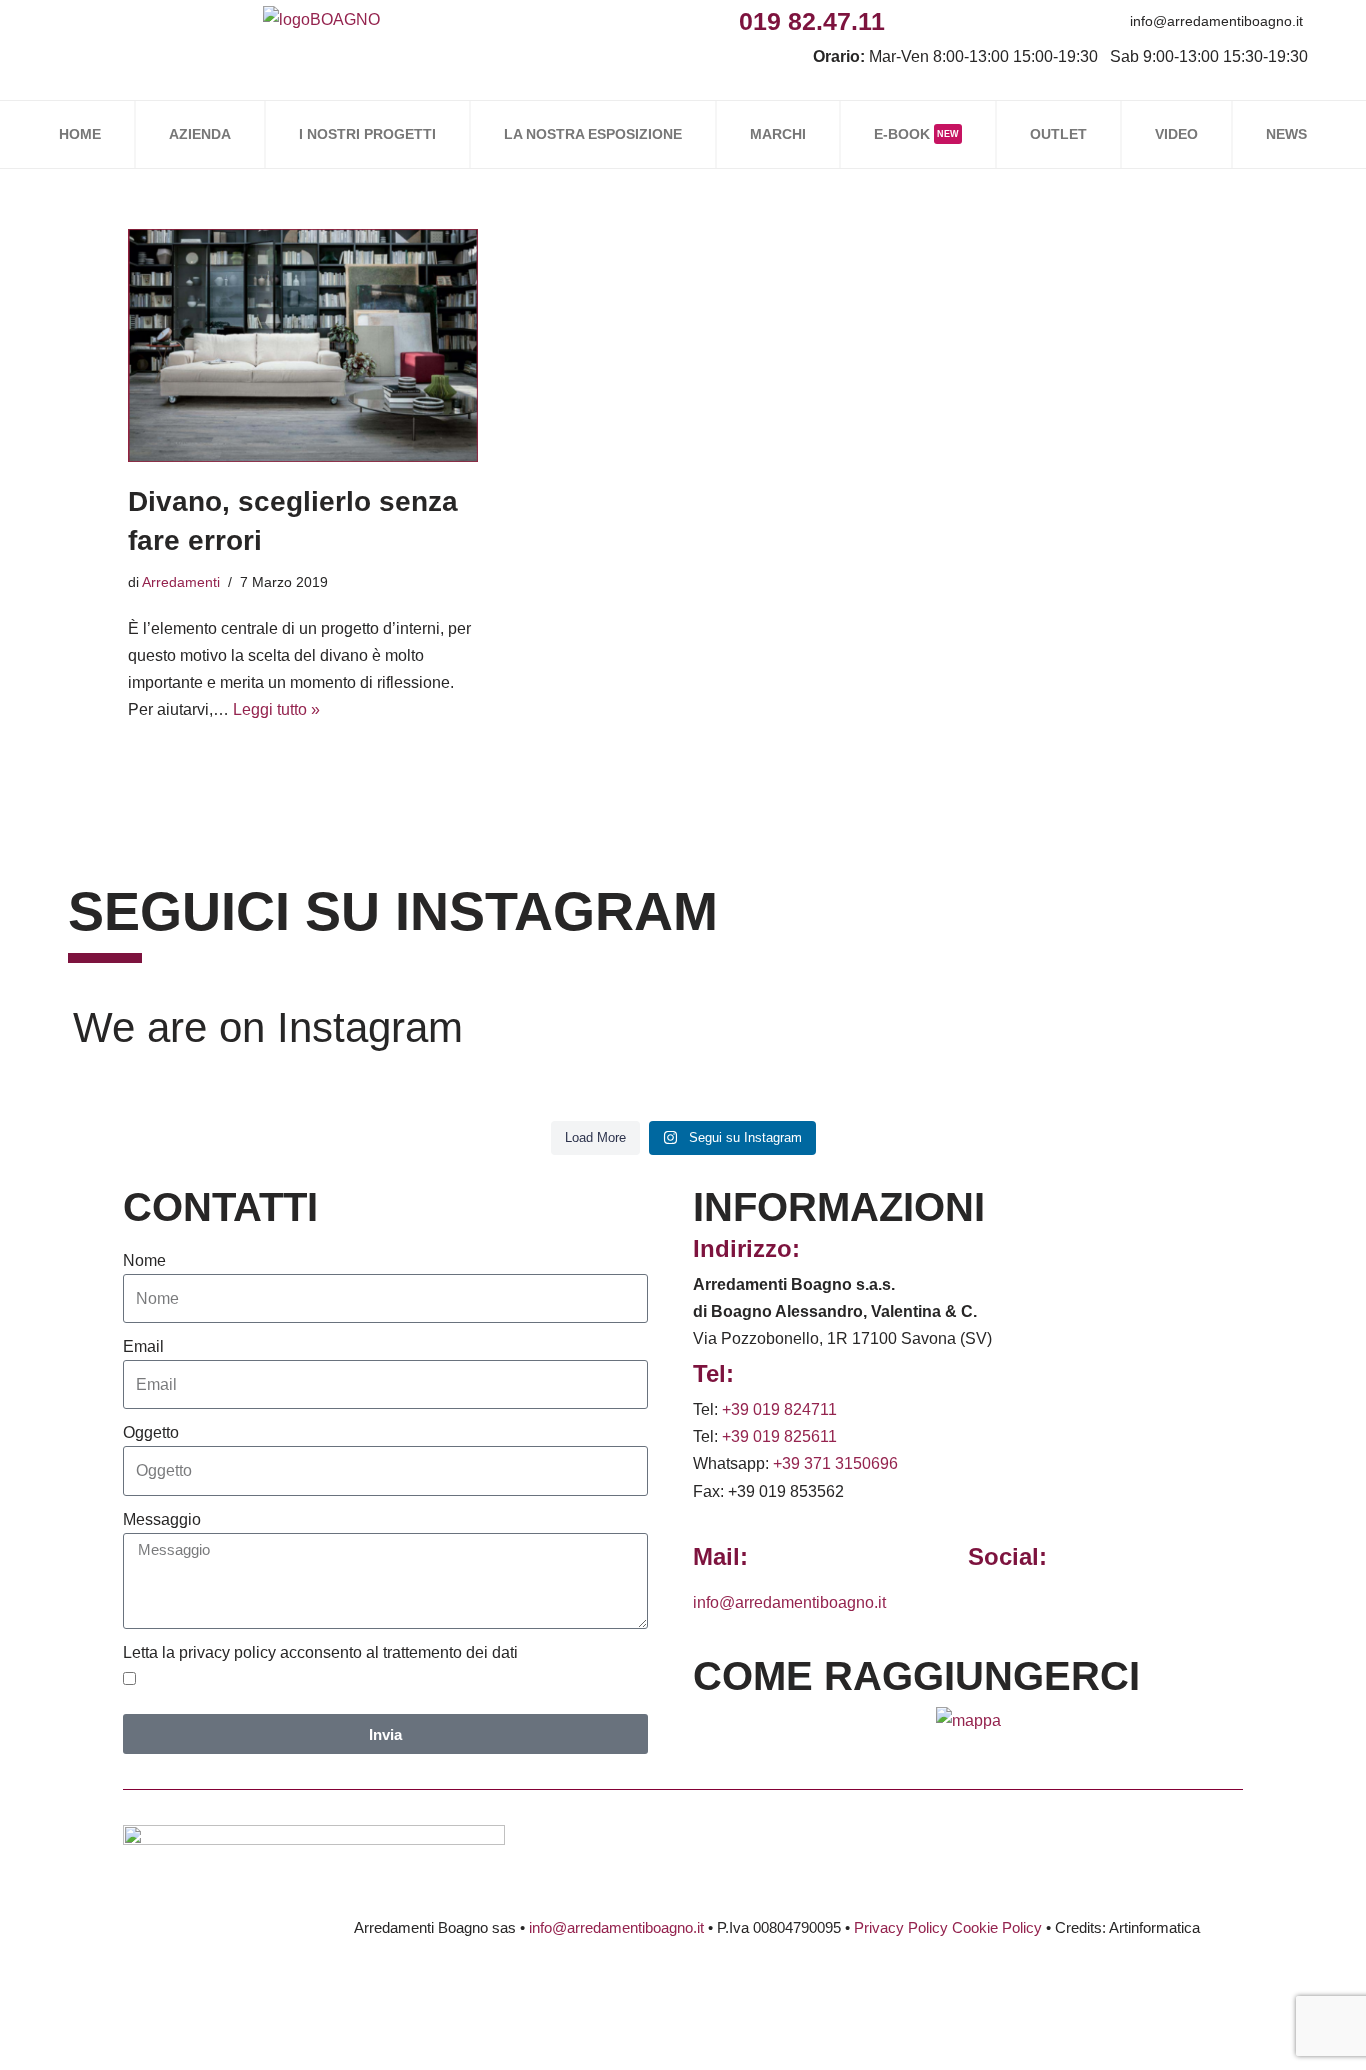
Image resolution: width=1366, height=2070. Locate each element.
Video (1176, 134)
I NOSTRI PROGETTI (367, 134)
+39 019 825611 (779, 1436)
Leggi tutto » (276, 709)
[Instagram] (952, 20)
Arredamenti (181, 582)
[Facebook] (907, 20)
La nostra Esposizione (593, 134)
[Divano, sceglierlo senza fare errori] (303, 345)
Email (143, 1346)
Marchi (778, 134)
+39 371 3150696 (835, 1463)
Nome (144, 1260)
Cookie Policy (997, 1927)
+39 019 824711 (779, 1409)
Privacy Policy (901, 1927)
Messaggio (162, 1519)
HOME (80, 134)
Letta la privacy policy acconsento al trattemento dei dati (320, 1652)
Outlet (1058, 134)
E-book (916, 134)
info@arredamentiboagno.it (1216, 21)
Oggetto (151, 1432)
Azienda (200, 134)
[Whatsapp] (997, 20)
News (1286, 134)
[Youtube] (1042, 20)
